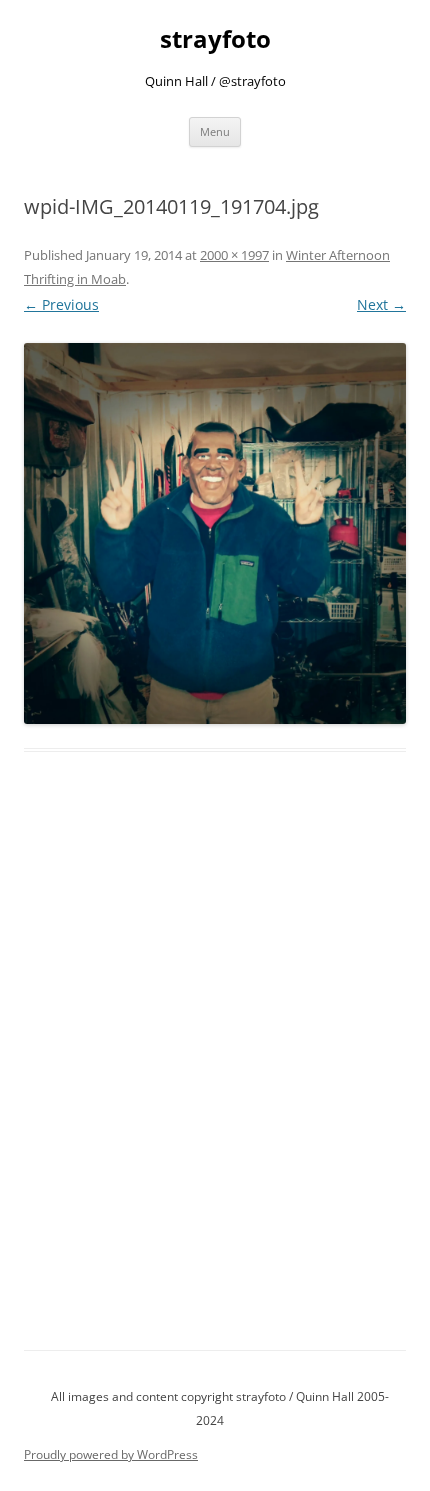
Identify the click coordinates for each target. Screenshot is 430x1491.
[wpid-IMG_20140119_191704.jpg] (215, 534)
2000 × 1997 (234, 255)
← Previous (61, 304)
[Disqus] (215, 1074)
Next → (381, 304)
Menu (215, 131)
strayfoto (215, 39)
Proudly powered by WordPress (111, 1454)
